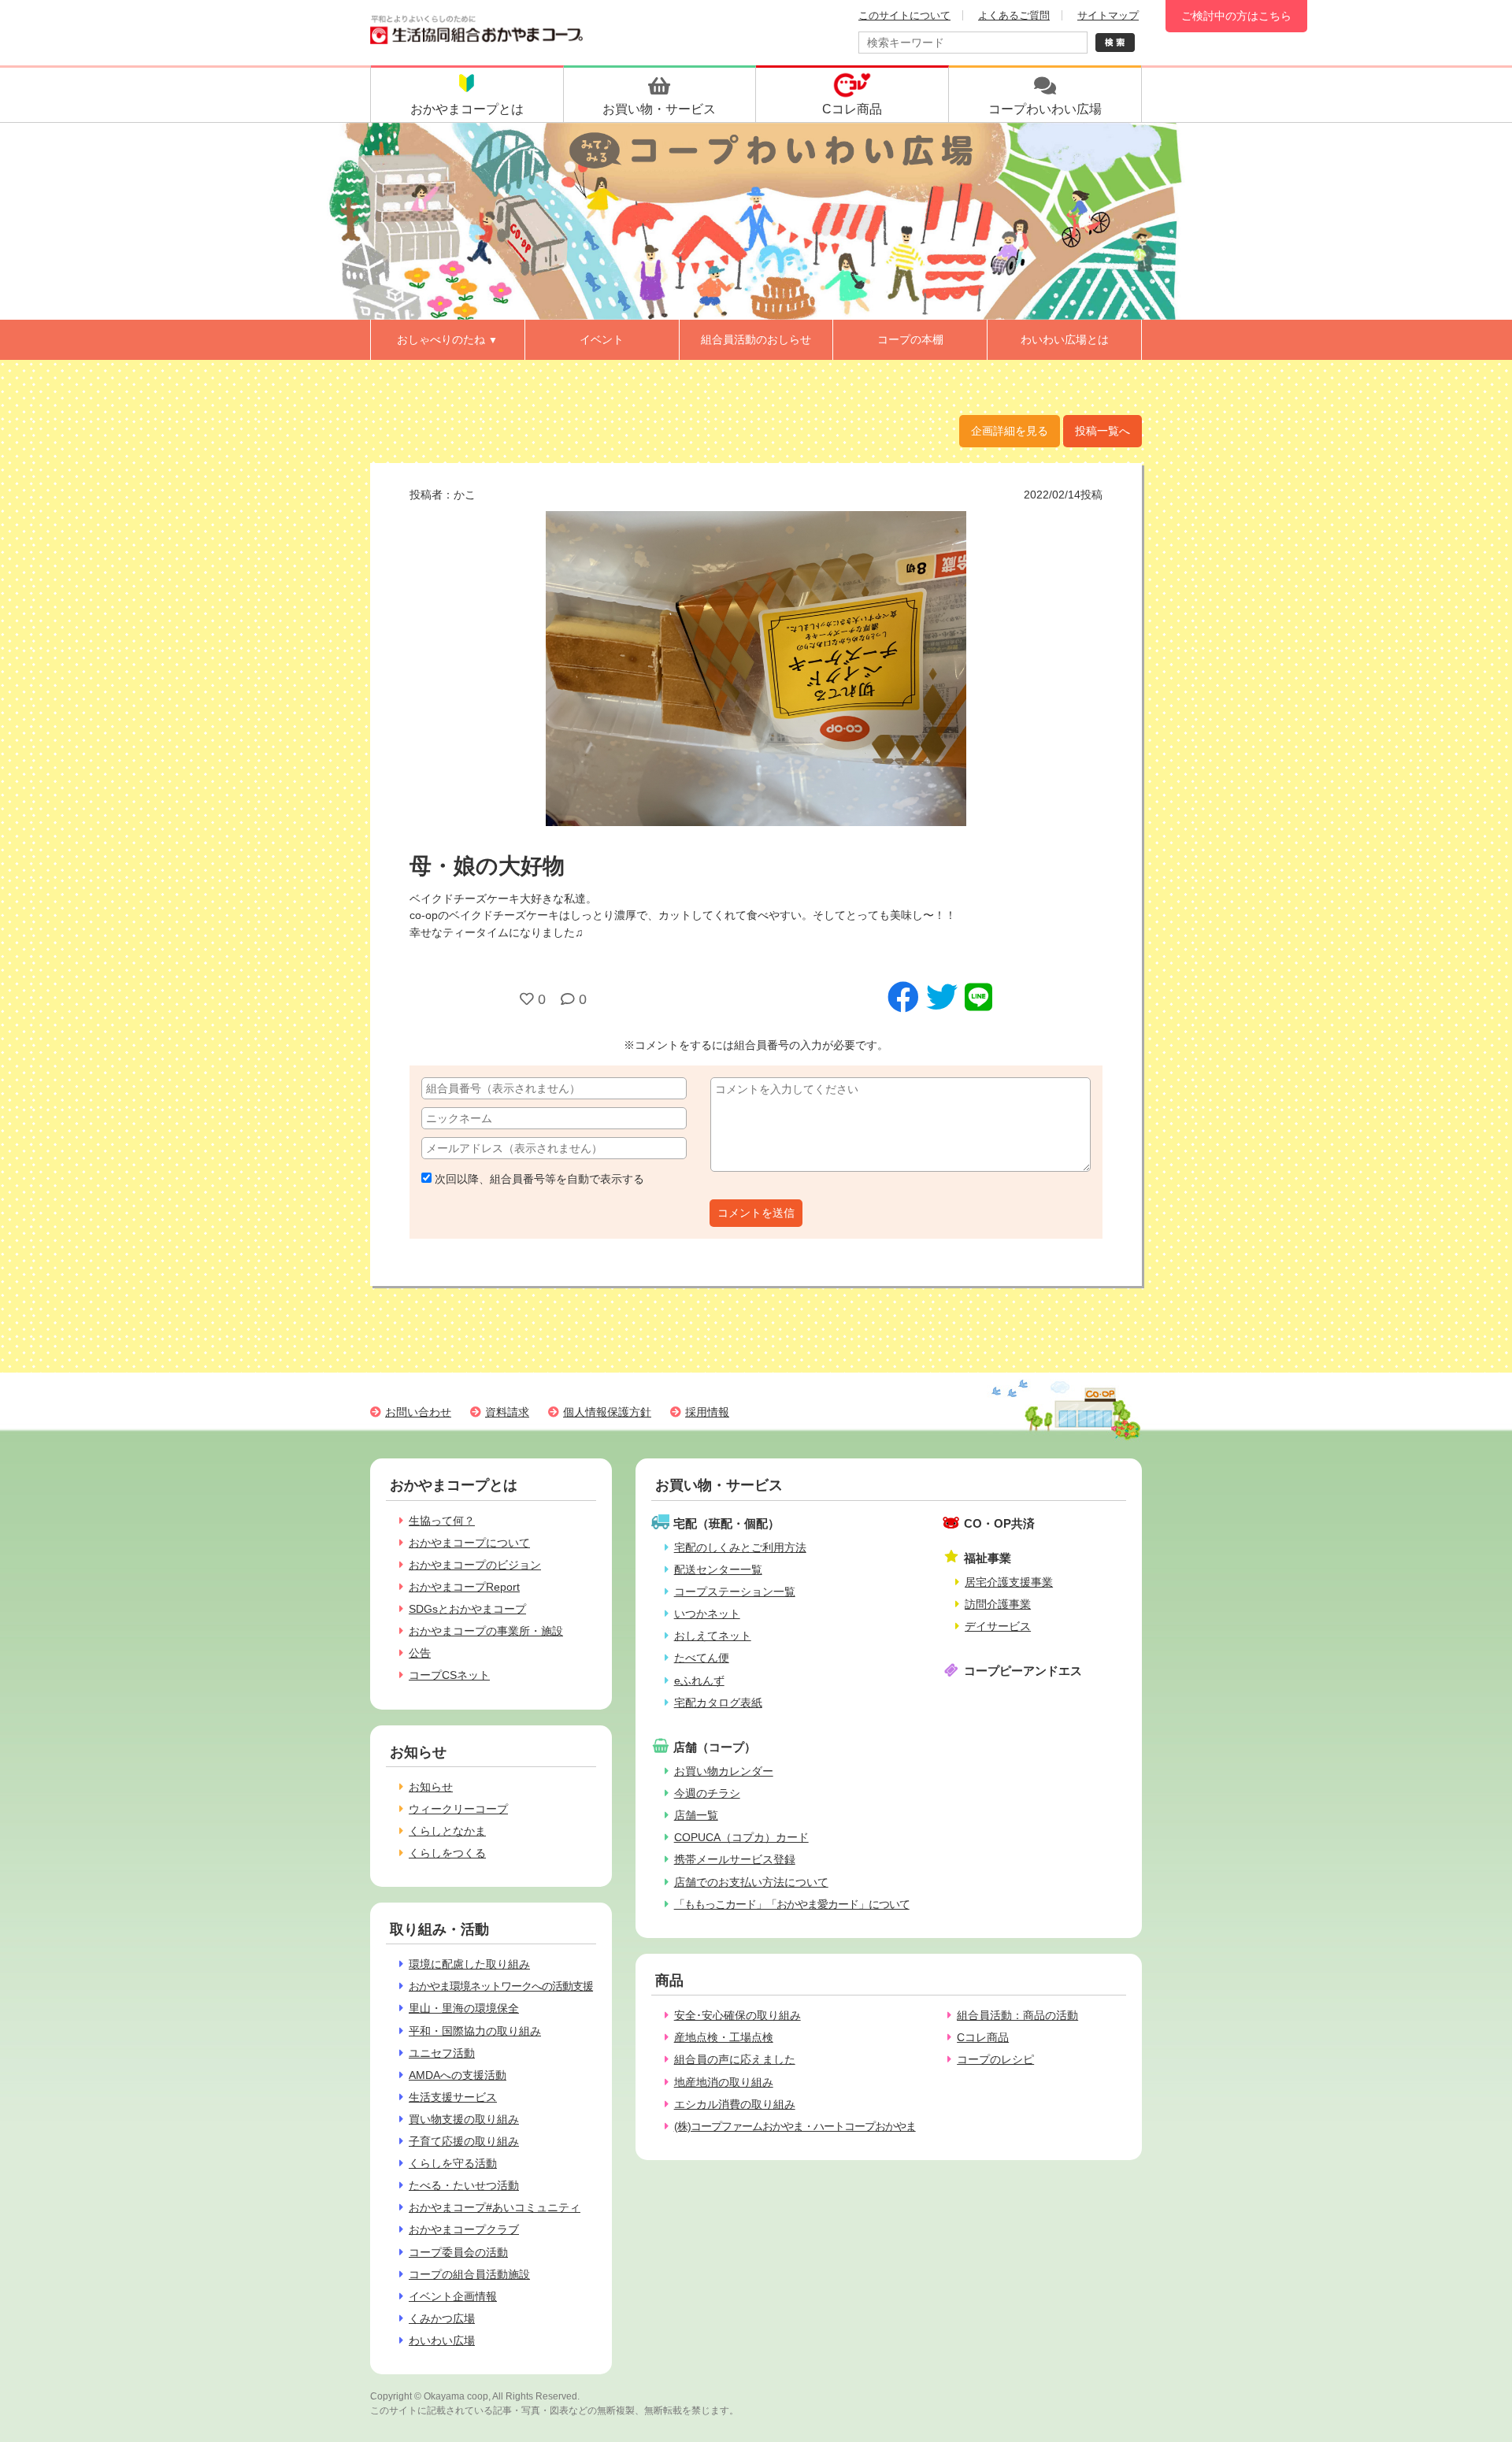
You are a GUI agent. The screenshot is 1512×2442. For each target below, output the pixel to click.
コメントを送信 (756, 1213)
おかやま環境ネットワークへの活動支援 (501, 1986)
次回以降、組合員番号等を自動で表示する (538, 1179)
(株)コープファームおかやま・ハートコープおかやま (795, 2126)
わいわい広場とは (1065, 339)
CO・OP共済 (999, 1523)
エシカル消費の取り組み (735, 2104)
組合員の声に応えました (735, 2059)
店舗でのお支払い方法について (751, 1882)
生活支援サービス (453, 2097)
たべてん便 (702, 1658)
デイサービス (998, 1626)
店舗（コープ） (715, 1747)
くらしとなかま (447, 1831)
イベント (602, 339)
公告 (420, 1653)
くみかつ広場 (442, 2318)
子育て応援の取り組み (464, 2141)
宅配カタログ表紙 (718, 1703)
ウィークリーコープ (458, 1809)
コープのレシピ (995, 2059)
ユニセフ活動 (442, 2053)
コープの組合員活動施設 (469, 2274)
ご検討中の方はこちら (1236, 16)
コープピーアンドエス (1023, 1671)
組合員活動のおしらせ (756, 339)
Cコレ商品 (983, 2037)
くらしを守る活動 (453, 2163)
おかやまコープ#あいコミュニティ (495, 2207)
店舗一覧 (696, 1815)
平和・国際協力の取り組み (475, 2031)
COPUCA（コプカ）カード (741, 1837)
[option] (756, 669)
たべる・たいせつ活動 (464, 2185)
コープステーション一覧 (735, 1592)
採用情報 (707, 1412)
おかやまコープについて (469, 1543)
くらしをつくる (447, 1853)
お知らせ (431, 1787)
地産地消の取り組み (724, 2082)
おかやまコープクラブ (464, 2229)
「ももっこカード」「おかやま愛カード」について (792, 1904)
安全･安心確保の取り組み (737, 2015)
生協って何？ (442, 1521)
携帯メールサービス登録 (735, 1859)
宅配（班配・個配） (726, 1523)
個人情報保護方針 (607, 1412)
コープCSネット (449, 1675)
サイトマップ (1108, 15)
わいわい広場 (442, 2340)
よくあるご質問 (1014, 15)
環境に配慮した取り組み (469, 1964)
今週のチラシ (707, 1793)
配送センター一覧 (718, 1569)
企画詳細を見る (1010, 431)
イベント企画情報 (453, 2296)
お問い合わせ (418, 1412)
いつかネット (707, 1614)
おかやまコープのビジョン (475, 1565)
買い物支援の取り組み (464, 2119)
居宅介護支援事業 (1009, 1582)
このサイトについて (904, 15)
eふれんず (699, 1680)
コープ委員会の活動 (458, 2252)
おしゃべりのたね (447, 339)
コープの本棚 (910, 339)
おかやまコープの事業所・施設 (486, 1631)
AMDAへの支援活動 (458, 2075)
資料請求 (507, 1412)
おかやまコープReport (464, 1587)
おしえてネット (713, 1636)
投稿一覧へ (1102, 431)
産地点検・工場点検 (724, 2037)
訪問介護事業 (998, 1604)
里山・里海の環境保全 (464, 2008)
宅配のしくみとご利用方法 (740, 1547)
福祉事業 (988, 1558)
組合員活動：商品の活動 (1017, 2015)
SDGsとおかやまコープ (467, 1609)
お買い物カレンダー (724, 1771)
